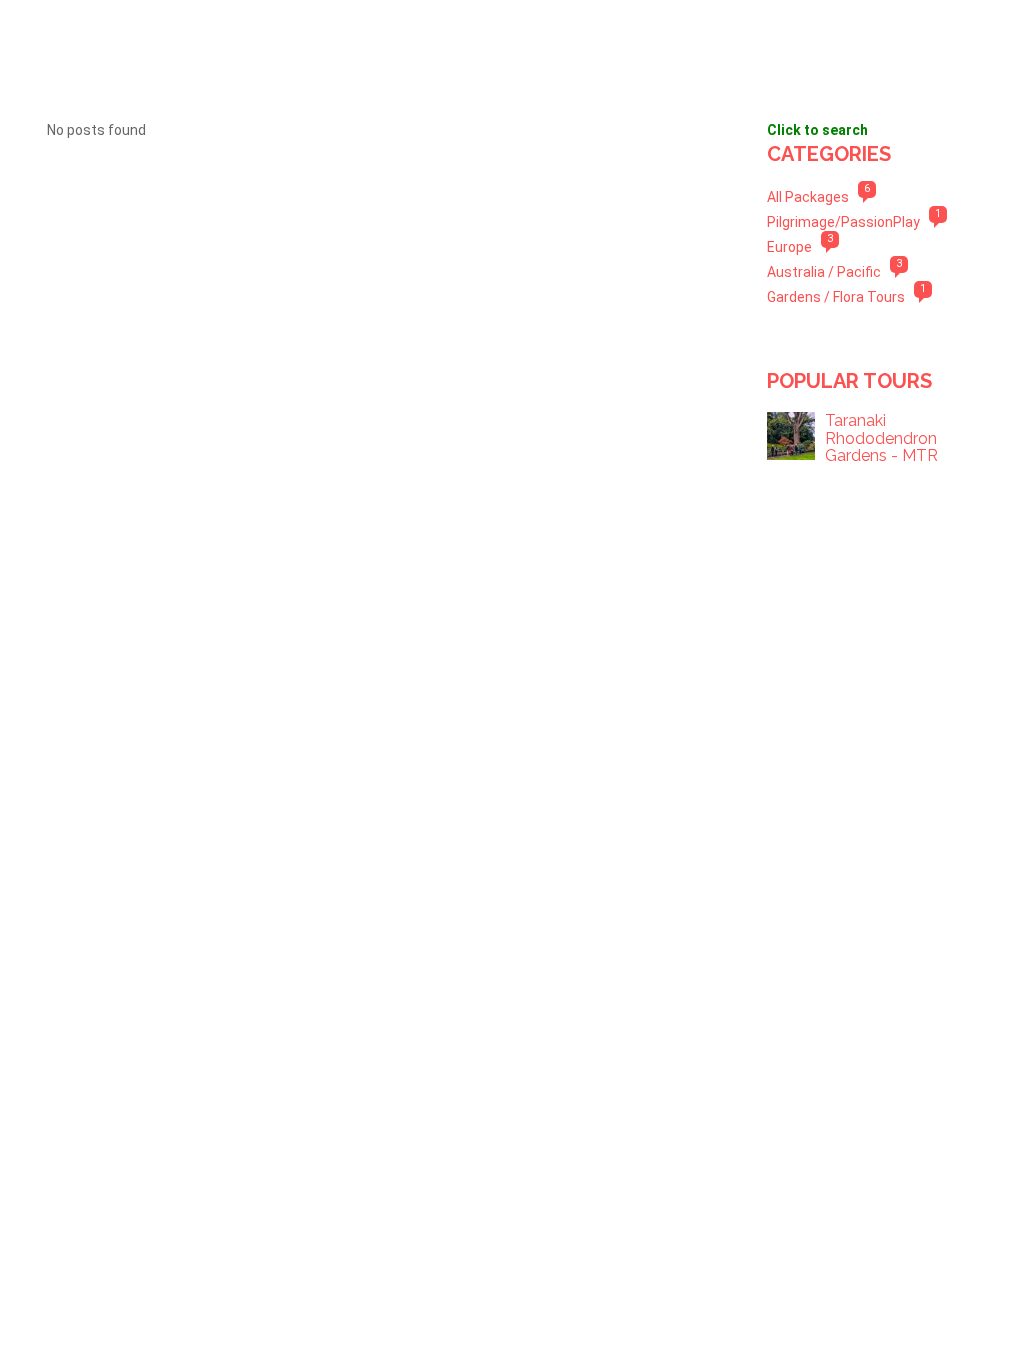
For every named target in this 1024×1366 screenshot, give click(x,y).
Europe (789, 247)
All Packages (808, 197)
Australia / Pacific (824, 272)
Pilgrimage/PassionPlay (843, 222)
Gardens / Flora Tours (836, 297)
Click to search (817, 130)
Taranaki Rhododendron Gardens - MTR (881, 438)
